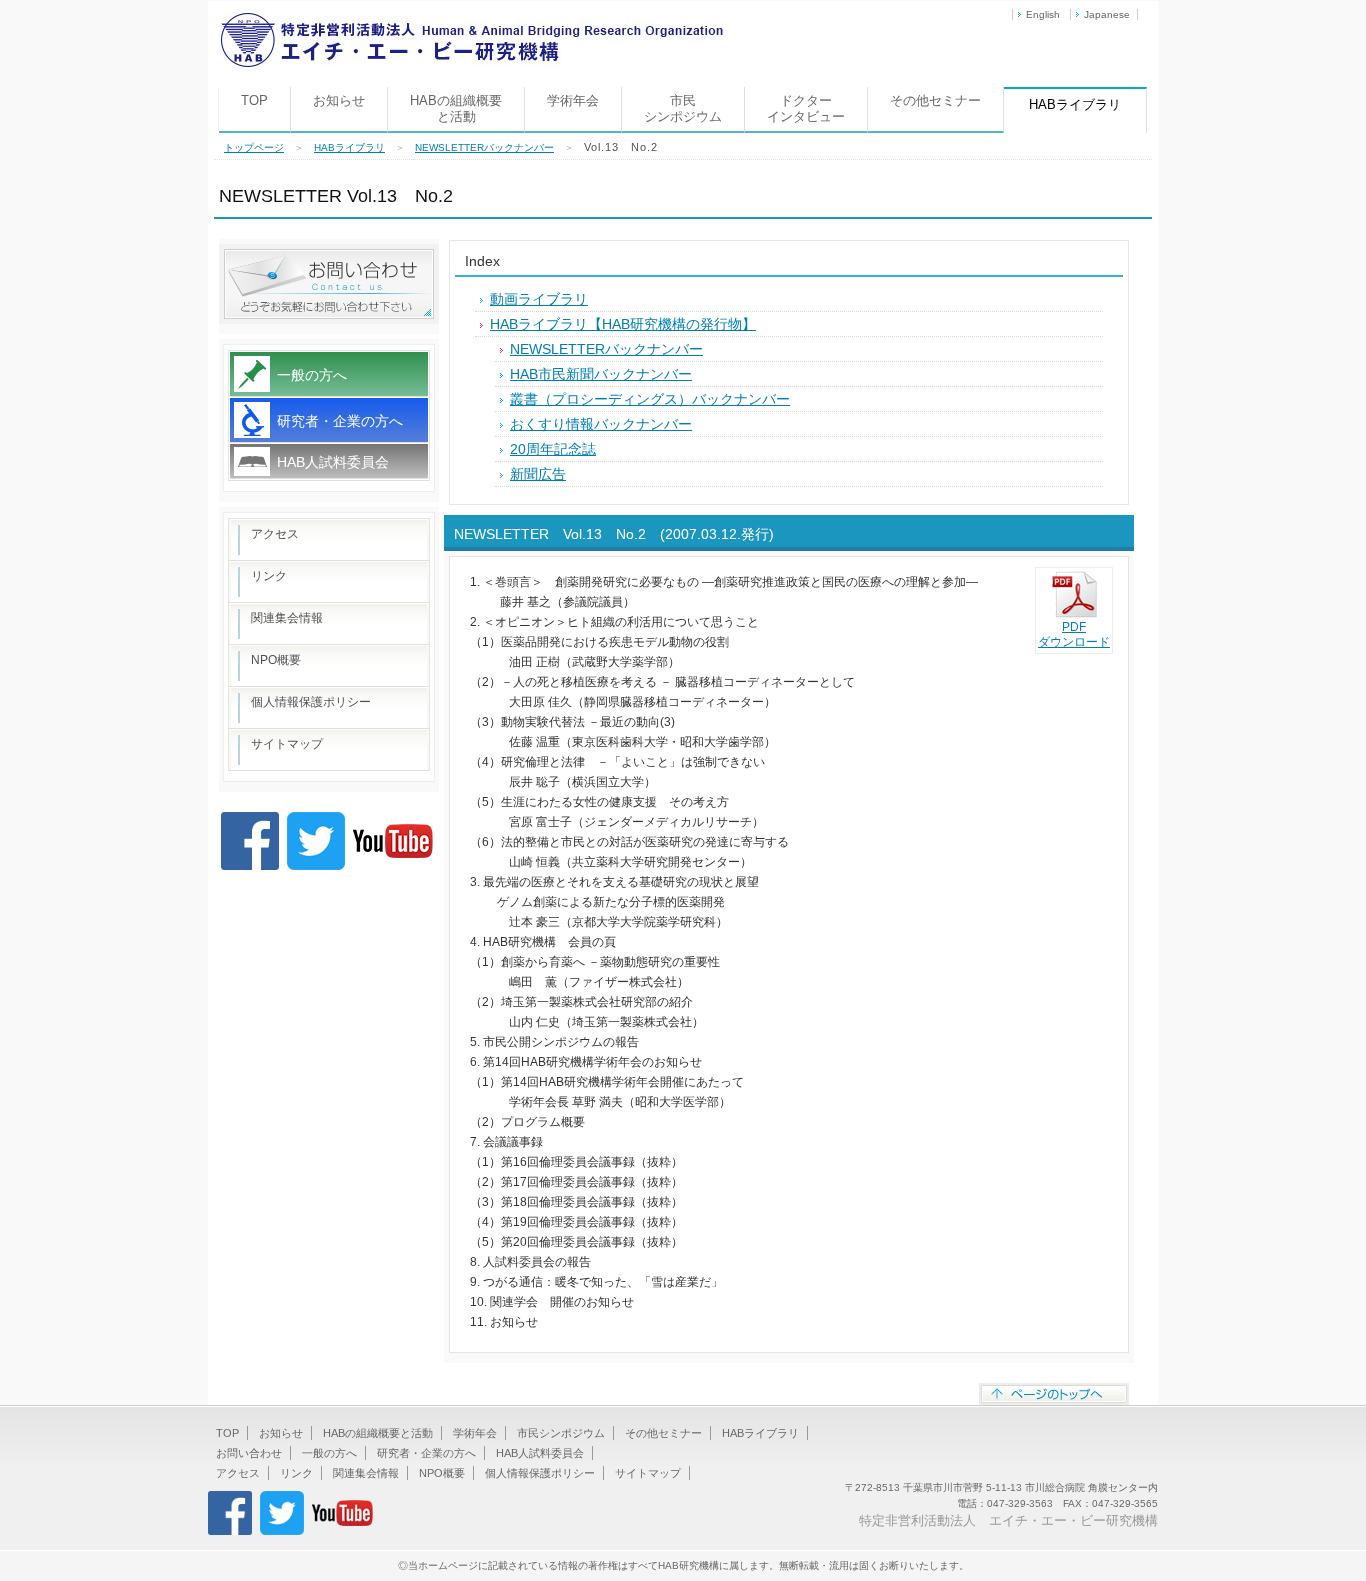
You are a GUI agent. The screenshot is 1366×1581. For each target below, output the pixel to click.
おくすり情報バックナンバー (601, 424)
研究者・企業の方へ (340, 421)
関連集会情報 (287, 618)
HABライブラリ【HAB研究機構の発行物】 (623, 324)
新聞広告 (538, 474)
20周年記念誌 (553, 449)
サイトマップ (287, 744)
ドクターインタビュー (806, 108)
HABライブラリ (349, 147)
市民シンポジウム (683, 108)
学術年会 (573, 100)
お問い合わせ (249, 1453)
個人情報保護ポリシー (311, 702)
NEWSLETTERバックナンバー (484, 147)
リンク (269, 576)
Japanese (1107, 14)
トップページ (254, 147)
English (1043, 14)
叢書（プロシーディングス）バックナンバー (650, 399)
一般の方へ (312, 375)
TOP (254, 100)
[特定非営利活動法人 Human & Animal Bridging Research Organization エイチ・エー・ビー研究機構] (471, 19)
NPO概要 (276, 660)
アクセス (275, 534)
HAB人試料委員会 (333, 462)
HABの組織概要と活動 (456, 108)
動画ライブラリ (539, 299)
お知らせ (339, 100)
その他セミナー (935, 100)
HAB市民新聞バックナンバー (601, 374)
